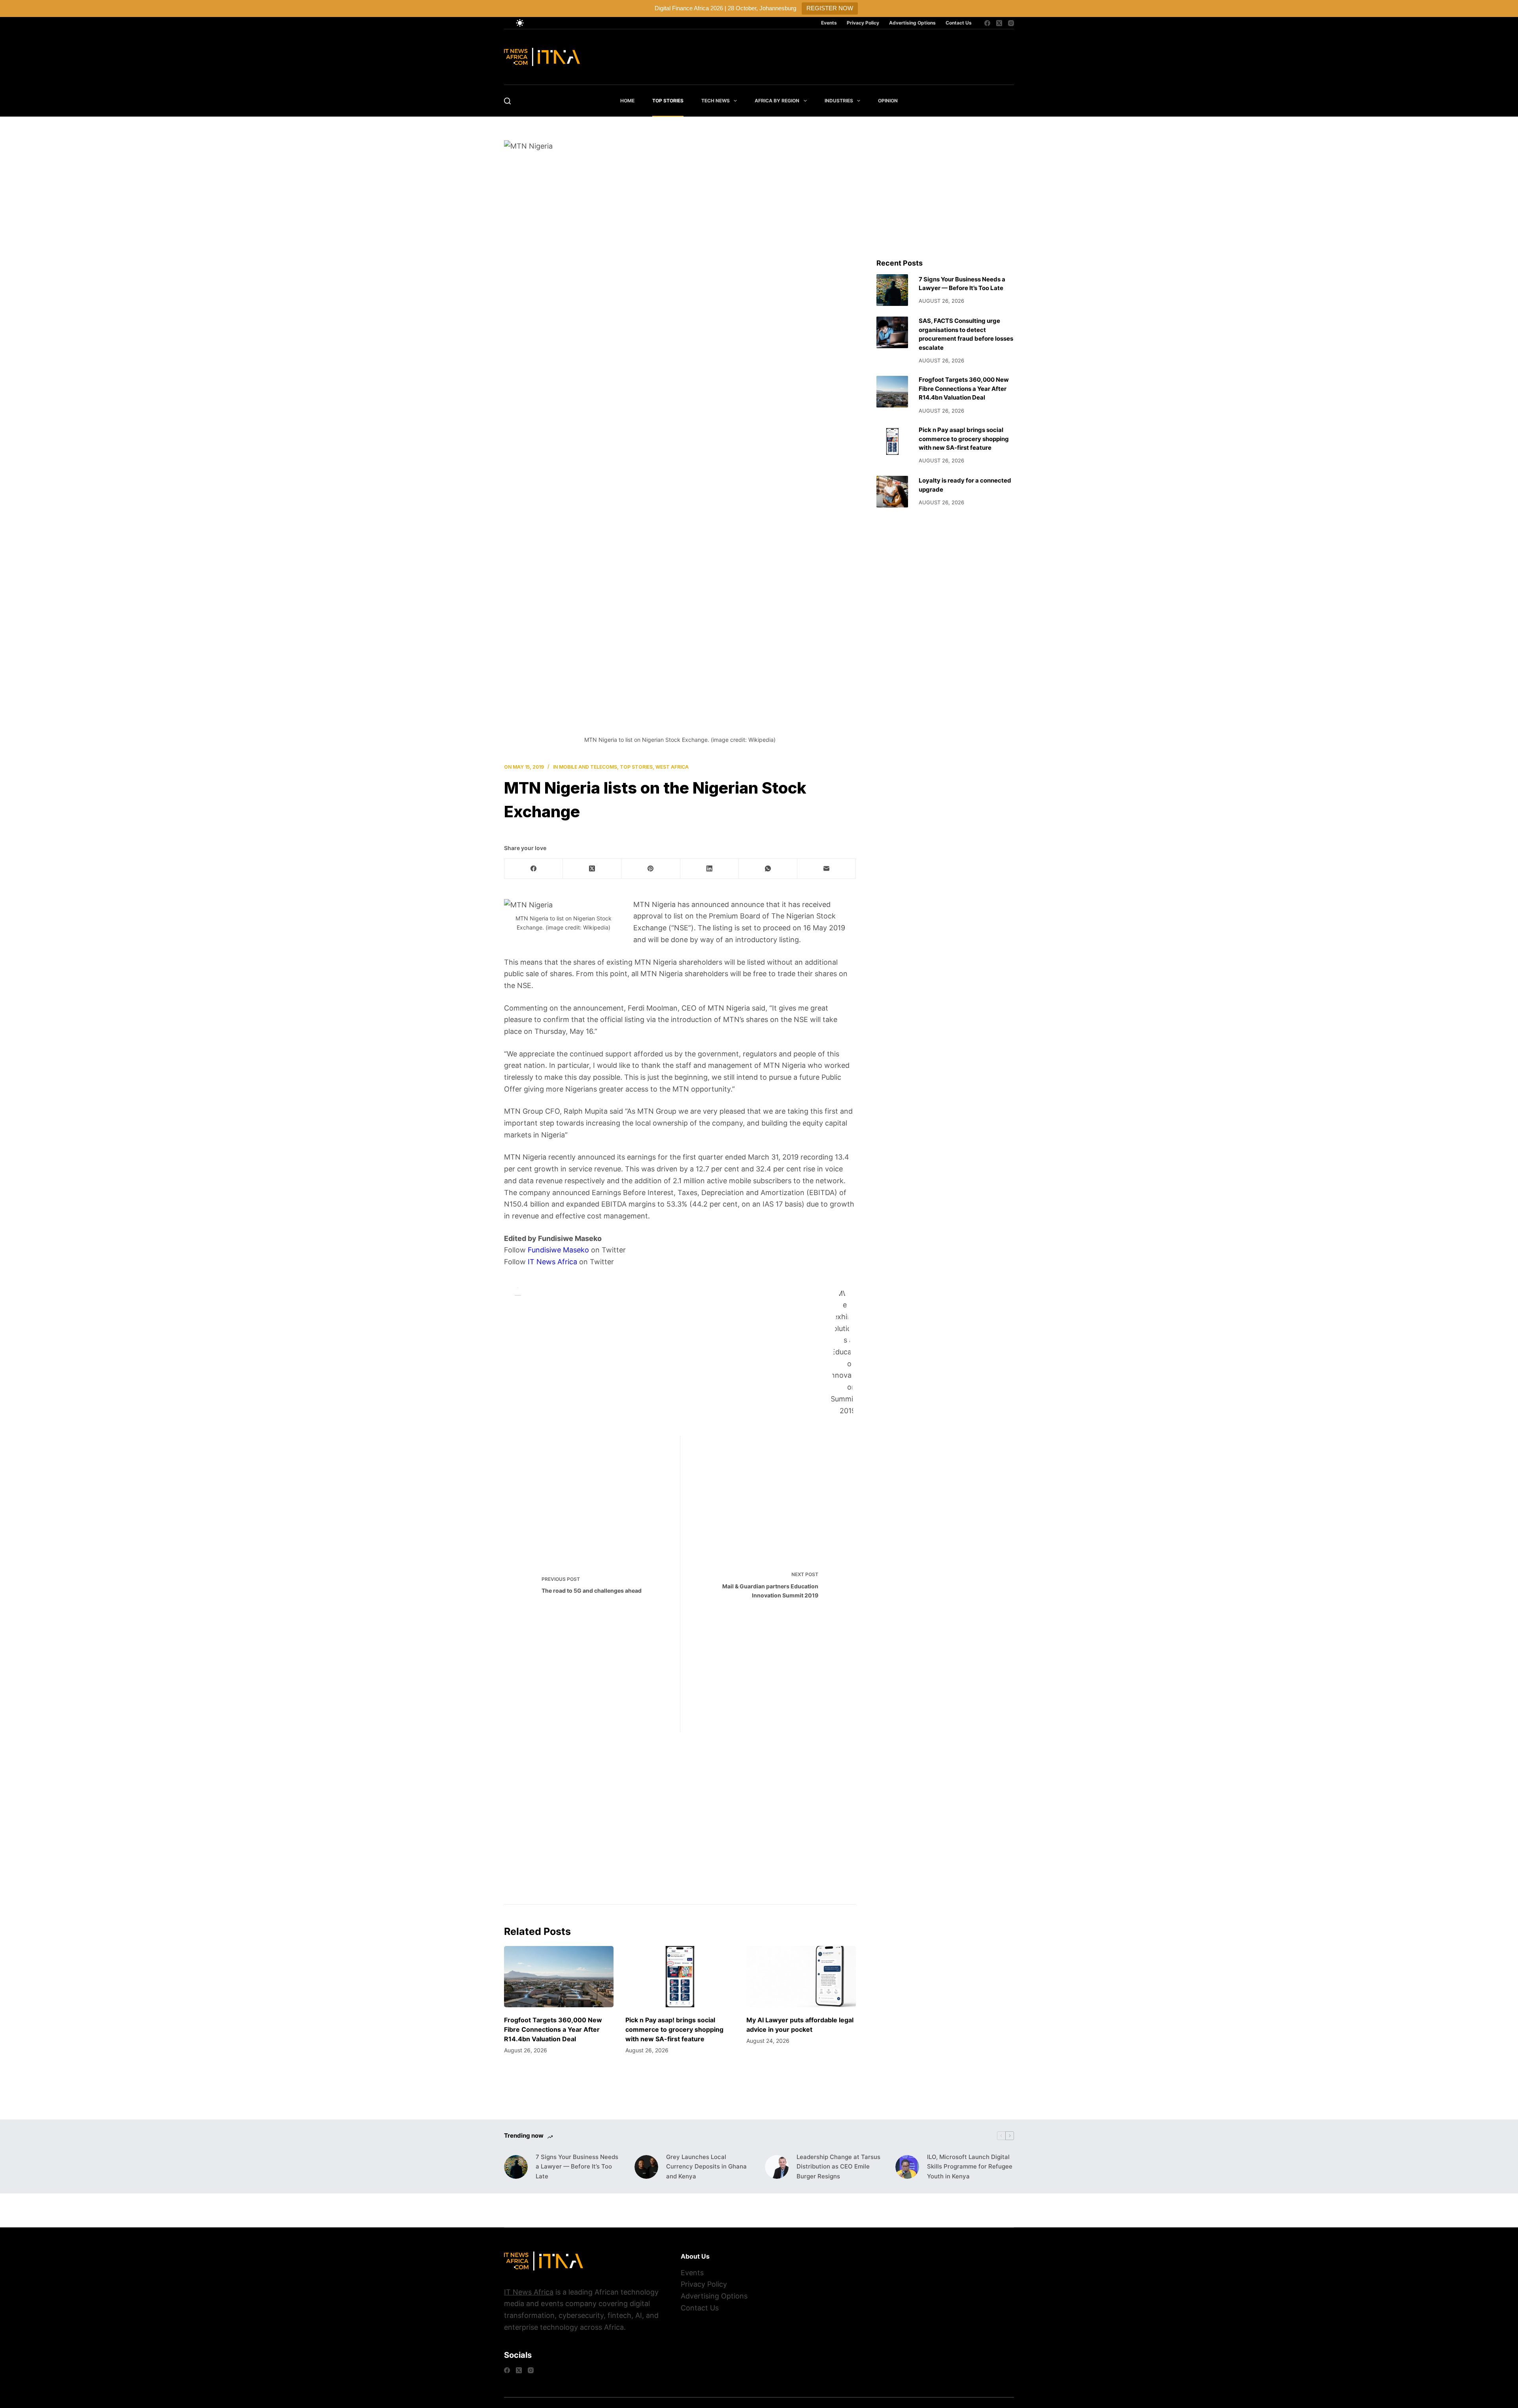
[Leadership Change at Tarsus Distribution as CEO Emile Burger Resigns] (777, 2167)
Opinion (888, 101)
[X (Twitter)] (999, 23)
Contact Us (959, 23)
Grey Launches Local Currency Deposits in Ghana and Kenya (706, 2167)
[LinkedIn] (710, 869)
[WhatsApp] (768, 869)
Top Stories (668, 101)
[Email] (827, 869)
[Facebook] (987, 23)
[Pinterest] (651, 869)
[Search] (507, 101)
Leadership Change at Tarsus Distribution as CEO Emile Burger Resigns (838, 2167)
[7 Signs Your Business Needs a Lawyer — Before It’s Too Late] (892, 290)
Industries (839, 101)
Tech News (716, 101)
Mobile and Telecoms (588, 767)
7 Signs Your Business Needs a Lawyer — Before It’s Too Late (577, 2167)
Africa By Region (777, 101)
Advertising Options (912, 23)
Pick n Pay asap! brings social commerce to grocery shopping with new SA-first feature (674, 2029)
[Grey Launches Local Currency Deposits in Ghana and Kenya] (646, 2167)
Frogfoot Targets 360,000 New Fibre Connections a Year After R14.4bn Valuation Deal (553, 2029)
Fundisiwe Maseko (558, 1250)
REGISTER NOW (830, 8)
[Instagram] (1011, 23)
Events (829, 23)
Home (627, 101)
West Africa (672, 767)
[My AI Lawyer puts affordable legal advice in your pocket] (801, 1977)
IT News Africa (552, 1262)
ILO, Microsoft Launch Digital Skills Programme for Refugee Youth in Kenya (970, 2167)
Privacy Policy (863, 23)
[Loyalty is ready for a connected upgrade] (892, 492)
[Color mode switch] (520, 23)
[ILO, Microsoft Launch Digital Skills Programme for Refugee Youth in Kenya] (907, 2167)
